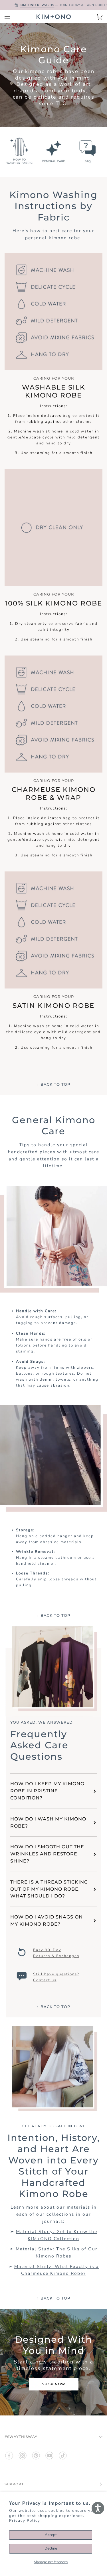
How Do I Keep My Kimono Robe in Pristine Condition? (47, 1791)
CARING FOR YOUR (54, 378)
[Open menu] (13, 17)
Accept (51, 2535)
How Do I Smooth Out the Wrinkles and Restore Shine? (47, 1854)
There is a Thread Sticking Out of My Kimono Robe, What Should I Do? (49, 1889)
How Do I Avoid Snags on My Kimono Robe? (47, 1920)
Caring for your (54, 594)
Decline (51, 2548)
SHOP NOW (53, 2384)
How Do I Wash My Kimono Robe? (48, 1822)
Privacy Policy (25, 2521)
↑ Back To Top (53, 1084)
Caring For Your (54, 781)
